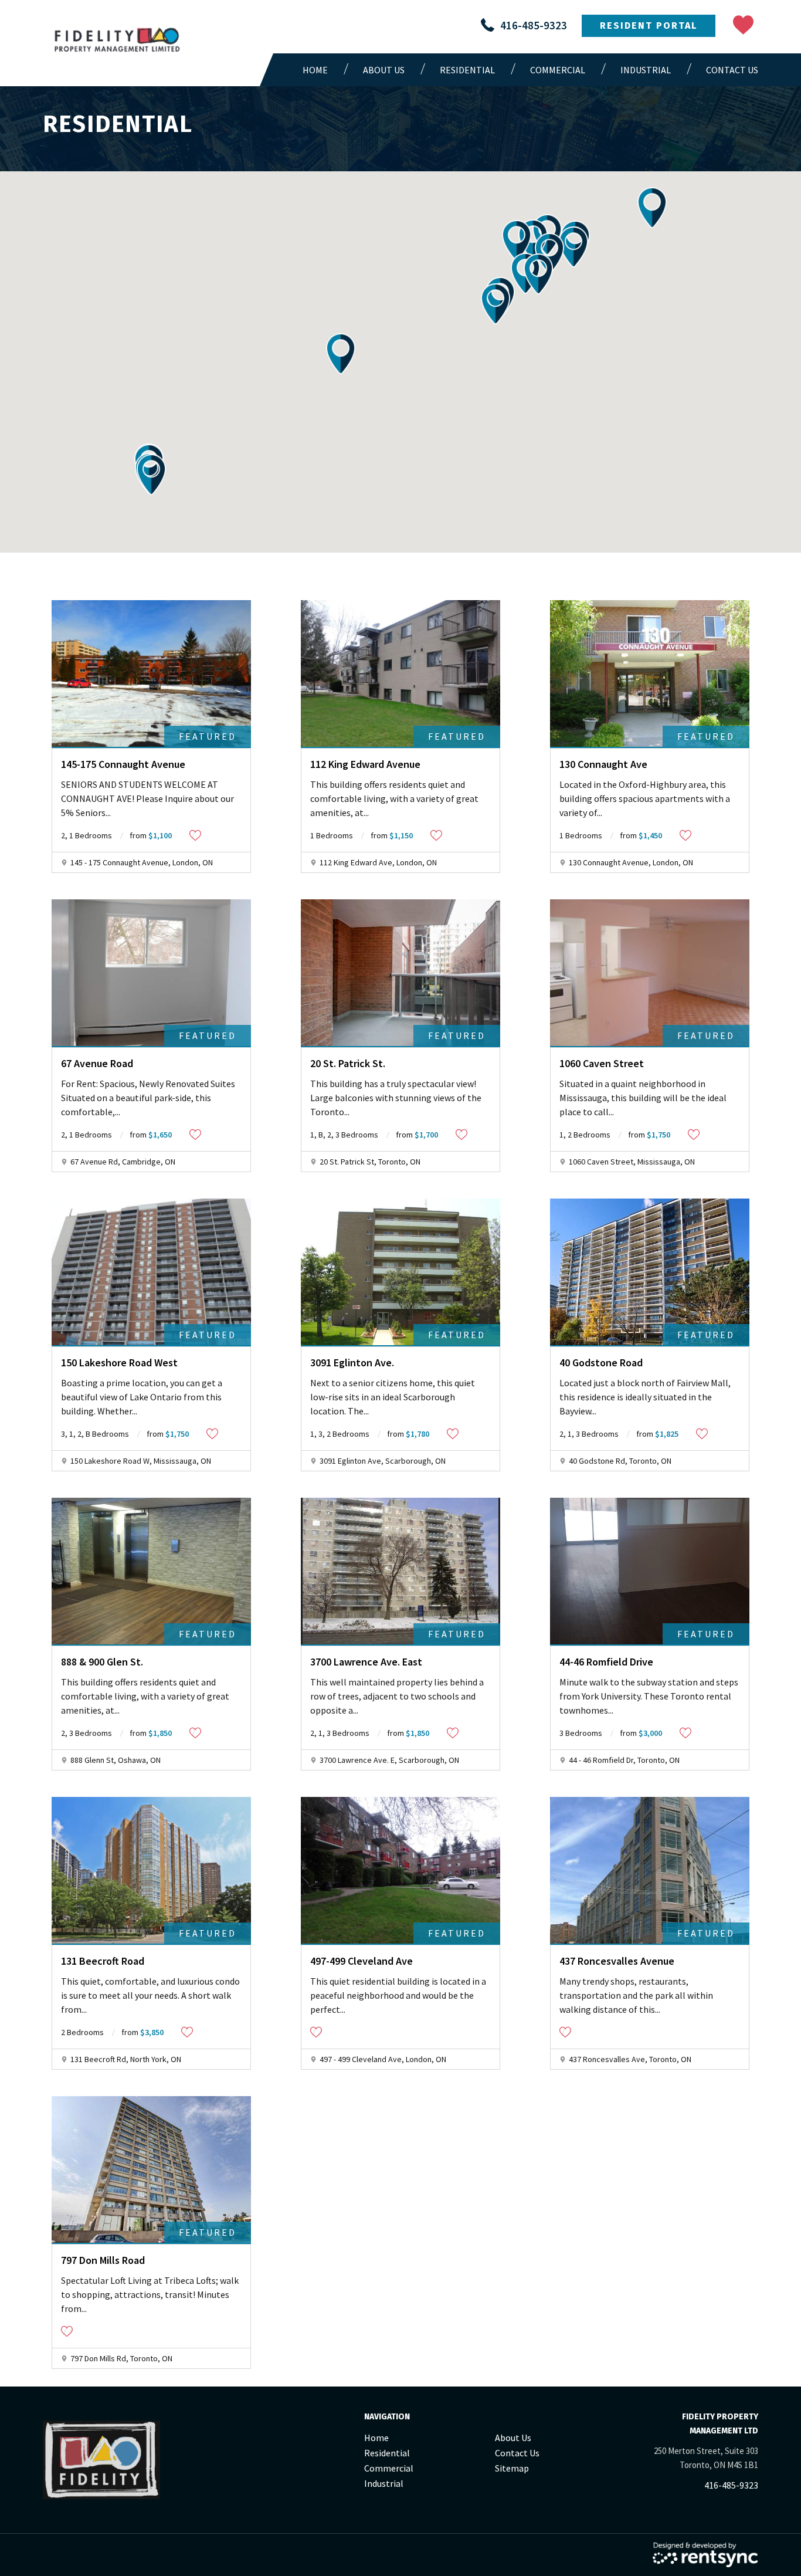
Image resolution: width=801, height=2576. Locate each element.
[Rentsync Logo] (705, 2555)
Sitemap (512, 2468)
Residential (467, 70)
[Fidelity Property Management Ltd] (118, 42)
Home (315, 70)
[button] (341, 354)
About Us (384, 70)
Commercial (558, 70)
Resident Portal (649, 26)
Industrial (646, 70)
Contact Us (732, 70)
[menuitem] (318, 70)
